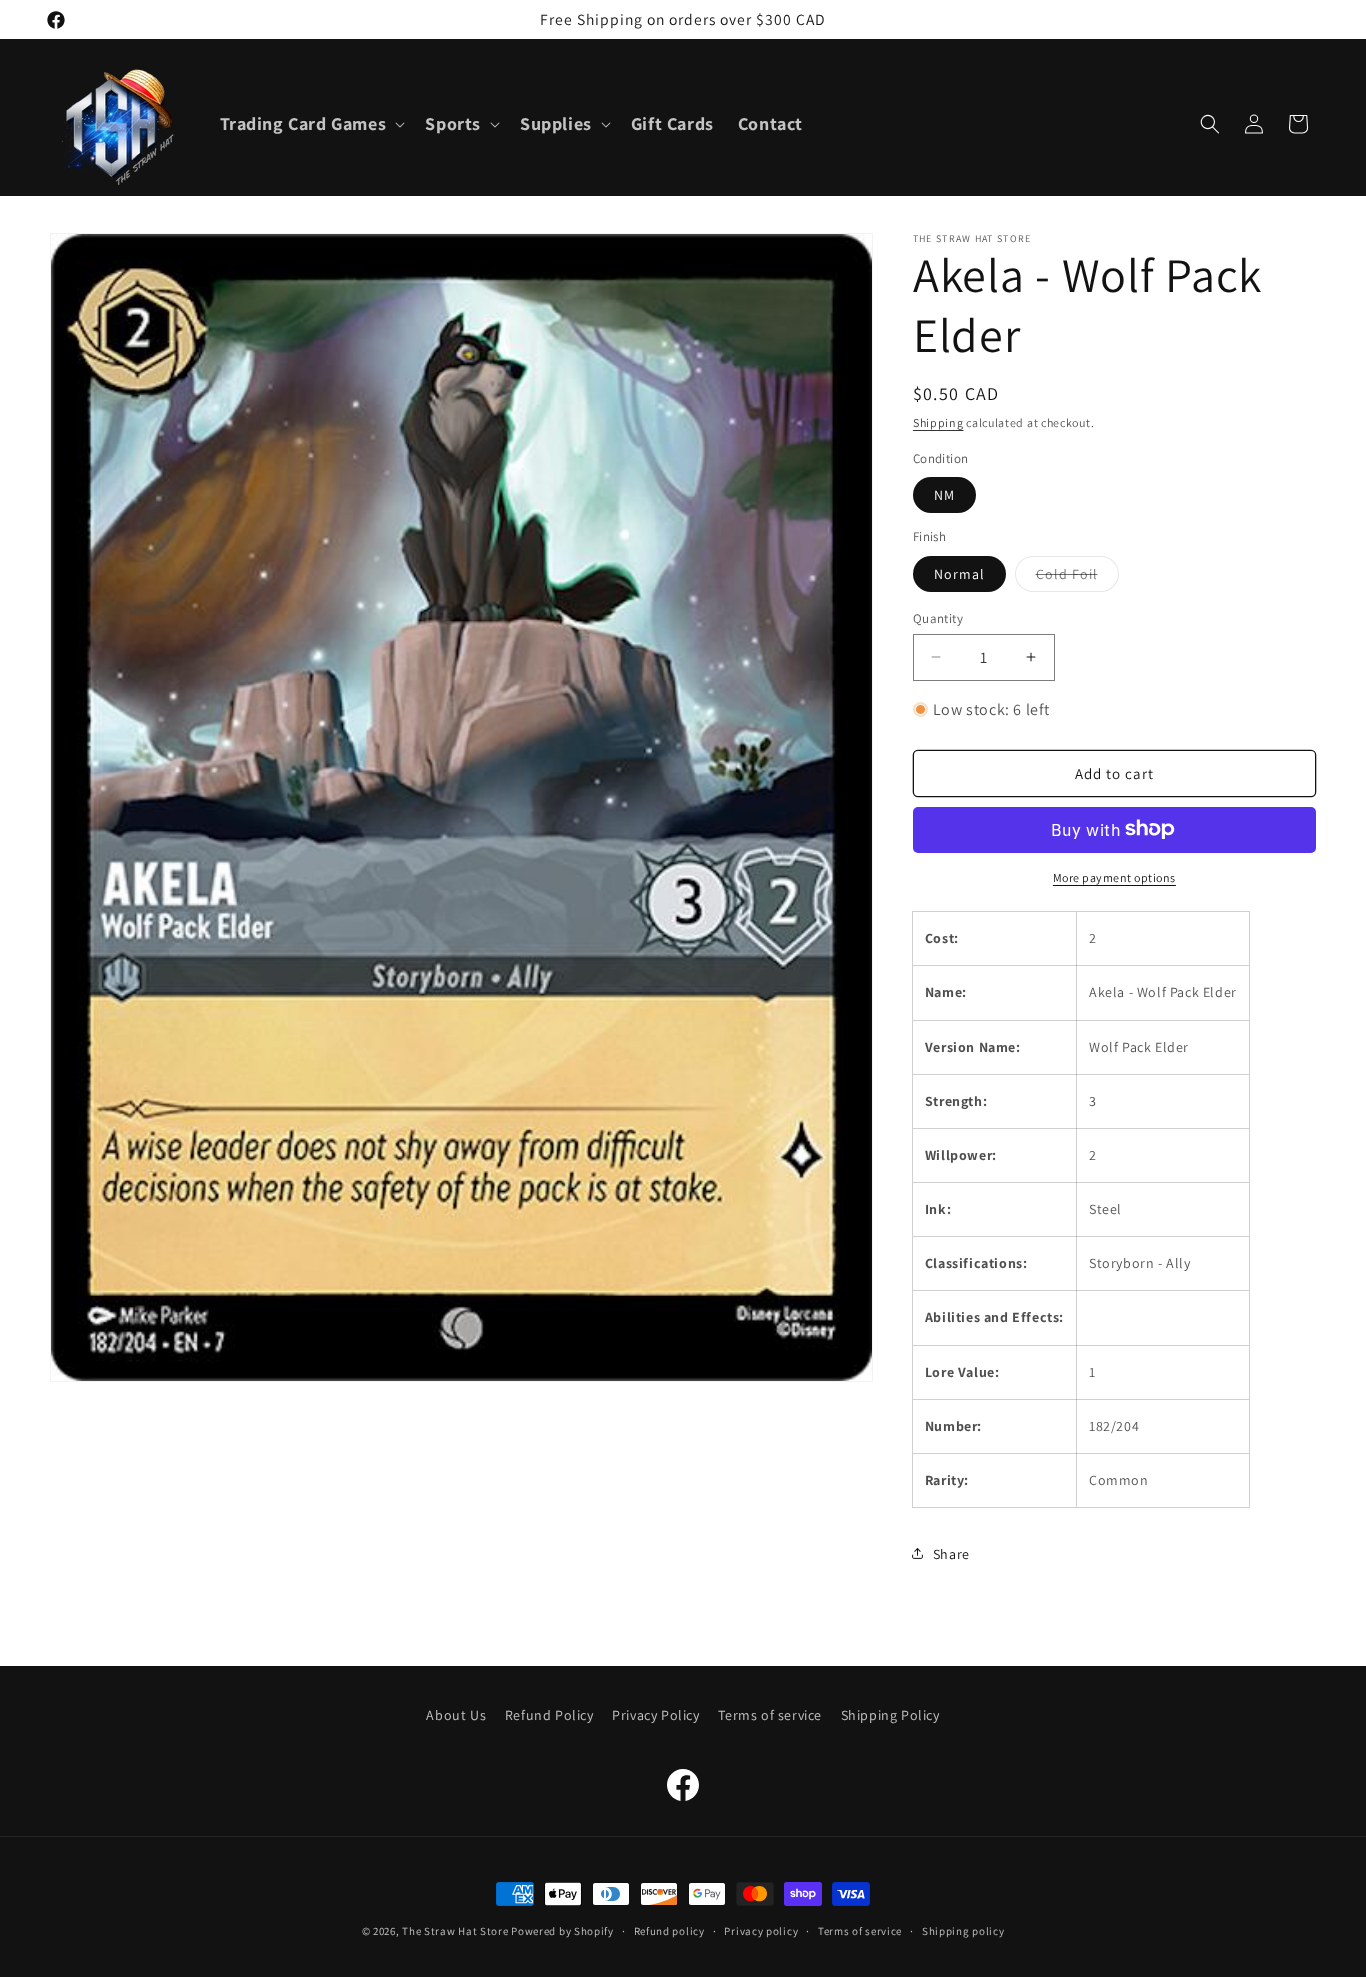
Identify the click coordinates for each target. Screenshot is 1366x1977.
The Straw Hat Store (455, 1931)
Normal (959, 573)
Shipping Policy (890, 1715)
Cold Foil (1077, 577)
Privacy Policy (655, 1715)
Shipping (938, 422)
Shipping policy (963, 1930)
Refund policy (669, 1930)
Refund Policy (549, 1715)
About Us (456, 1715)
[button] (311, 123)
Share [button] (951, 1553)
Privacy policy (761, 1930)
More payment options (1114, 876)
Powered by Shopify (562, 1931)
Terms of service (770, 1715)
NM (944, 495)
